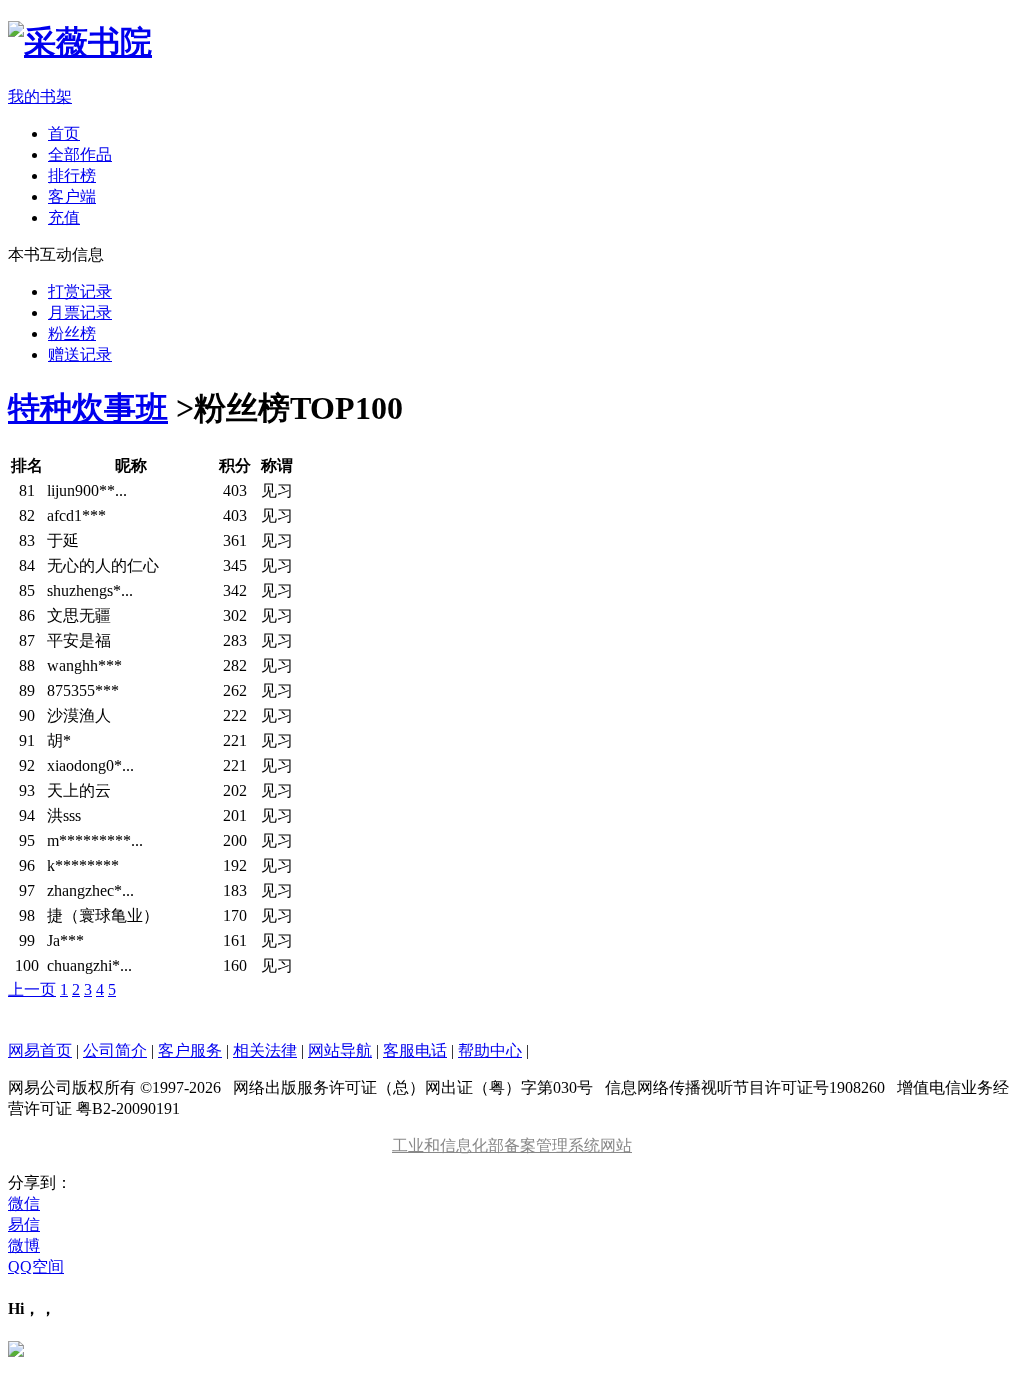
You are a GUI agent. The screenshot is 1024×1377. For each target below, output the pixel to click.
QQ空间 (36, 1266)
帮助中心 (490, 1050)
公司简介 (115, 1050)
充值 (64, 217)
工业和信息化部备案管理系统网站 (512, 1145)
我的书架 (40, 96)
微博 (24, 1245)
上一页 (32, 989)
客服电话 (415, 1050)
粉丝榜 (72, 333)
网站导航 (340, 1050)
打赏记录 (80, 291)
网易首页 (40, 1050)
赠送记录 (80, 354)
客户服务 (190, 1050)
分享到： (40, 1182)
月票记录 (80, 312)
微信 (24, 1203)
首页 (64, 133)
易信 (24, 1224)
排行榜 (72, 175)
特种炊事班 (88, 408)
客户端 (72, 196)
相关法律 (265, 1050)
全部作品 (80, 154)
